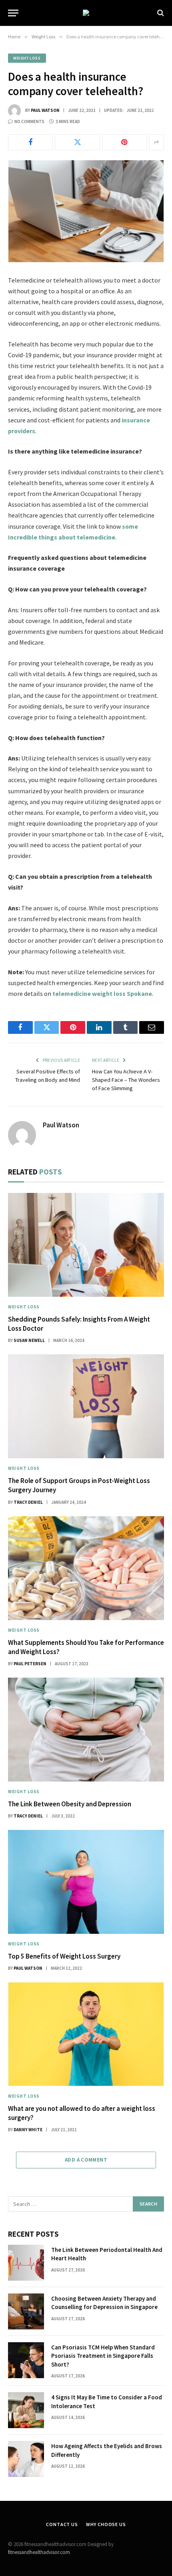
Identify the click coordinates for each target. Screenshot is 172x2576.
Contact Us (62, 2524)
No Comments (29, 121)
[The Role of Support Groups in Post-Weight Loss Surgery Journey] (86, 1406)
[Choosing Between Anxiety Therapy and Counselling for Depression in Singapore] (26, 2311)
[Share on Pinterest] (124, 142)
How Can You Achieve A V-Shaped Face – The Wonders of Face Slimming (126, 1080)
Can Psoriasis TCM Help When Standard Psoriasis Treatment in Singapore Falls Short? (103, 2356)
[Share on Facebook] (30, 142)
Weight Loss (27, 58)
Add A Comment (86, 2160)
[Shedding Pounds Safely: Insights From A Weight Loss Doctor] (86, 1245)
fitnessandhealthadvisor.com (39, 2552)
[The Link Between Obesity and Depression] (86, 1730)
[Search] (160, 13)
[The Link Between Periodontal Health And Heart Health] (26, 2263)
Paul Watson (45, 110)
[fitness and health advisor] (86, 13)
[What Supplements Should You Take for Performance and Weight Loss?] (86, 1568)
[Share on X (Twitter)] (77, 142)
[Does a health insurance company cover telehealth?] (86, 211)
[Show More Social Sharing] (156, 142)
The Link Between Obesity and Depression (70, 1804)
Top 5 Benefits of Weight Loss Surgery (64, 1956)
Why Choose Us (106, 2524)
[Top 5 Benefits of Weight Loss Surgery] (86, 1882)
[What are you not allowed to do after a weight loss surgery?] (86, 2034)
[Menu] (13, 13)
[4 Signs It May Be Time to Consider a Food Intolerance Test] (26, 2410)
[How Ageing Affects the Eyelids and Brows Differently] (26, 2459)
